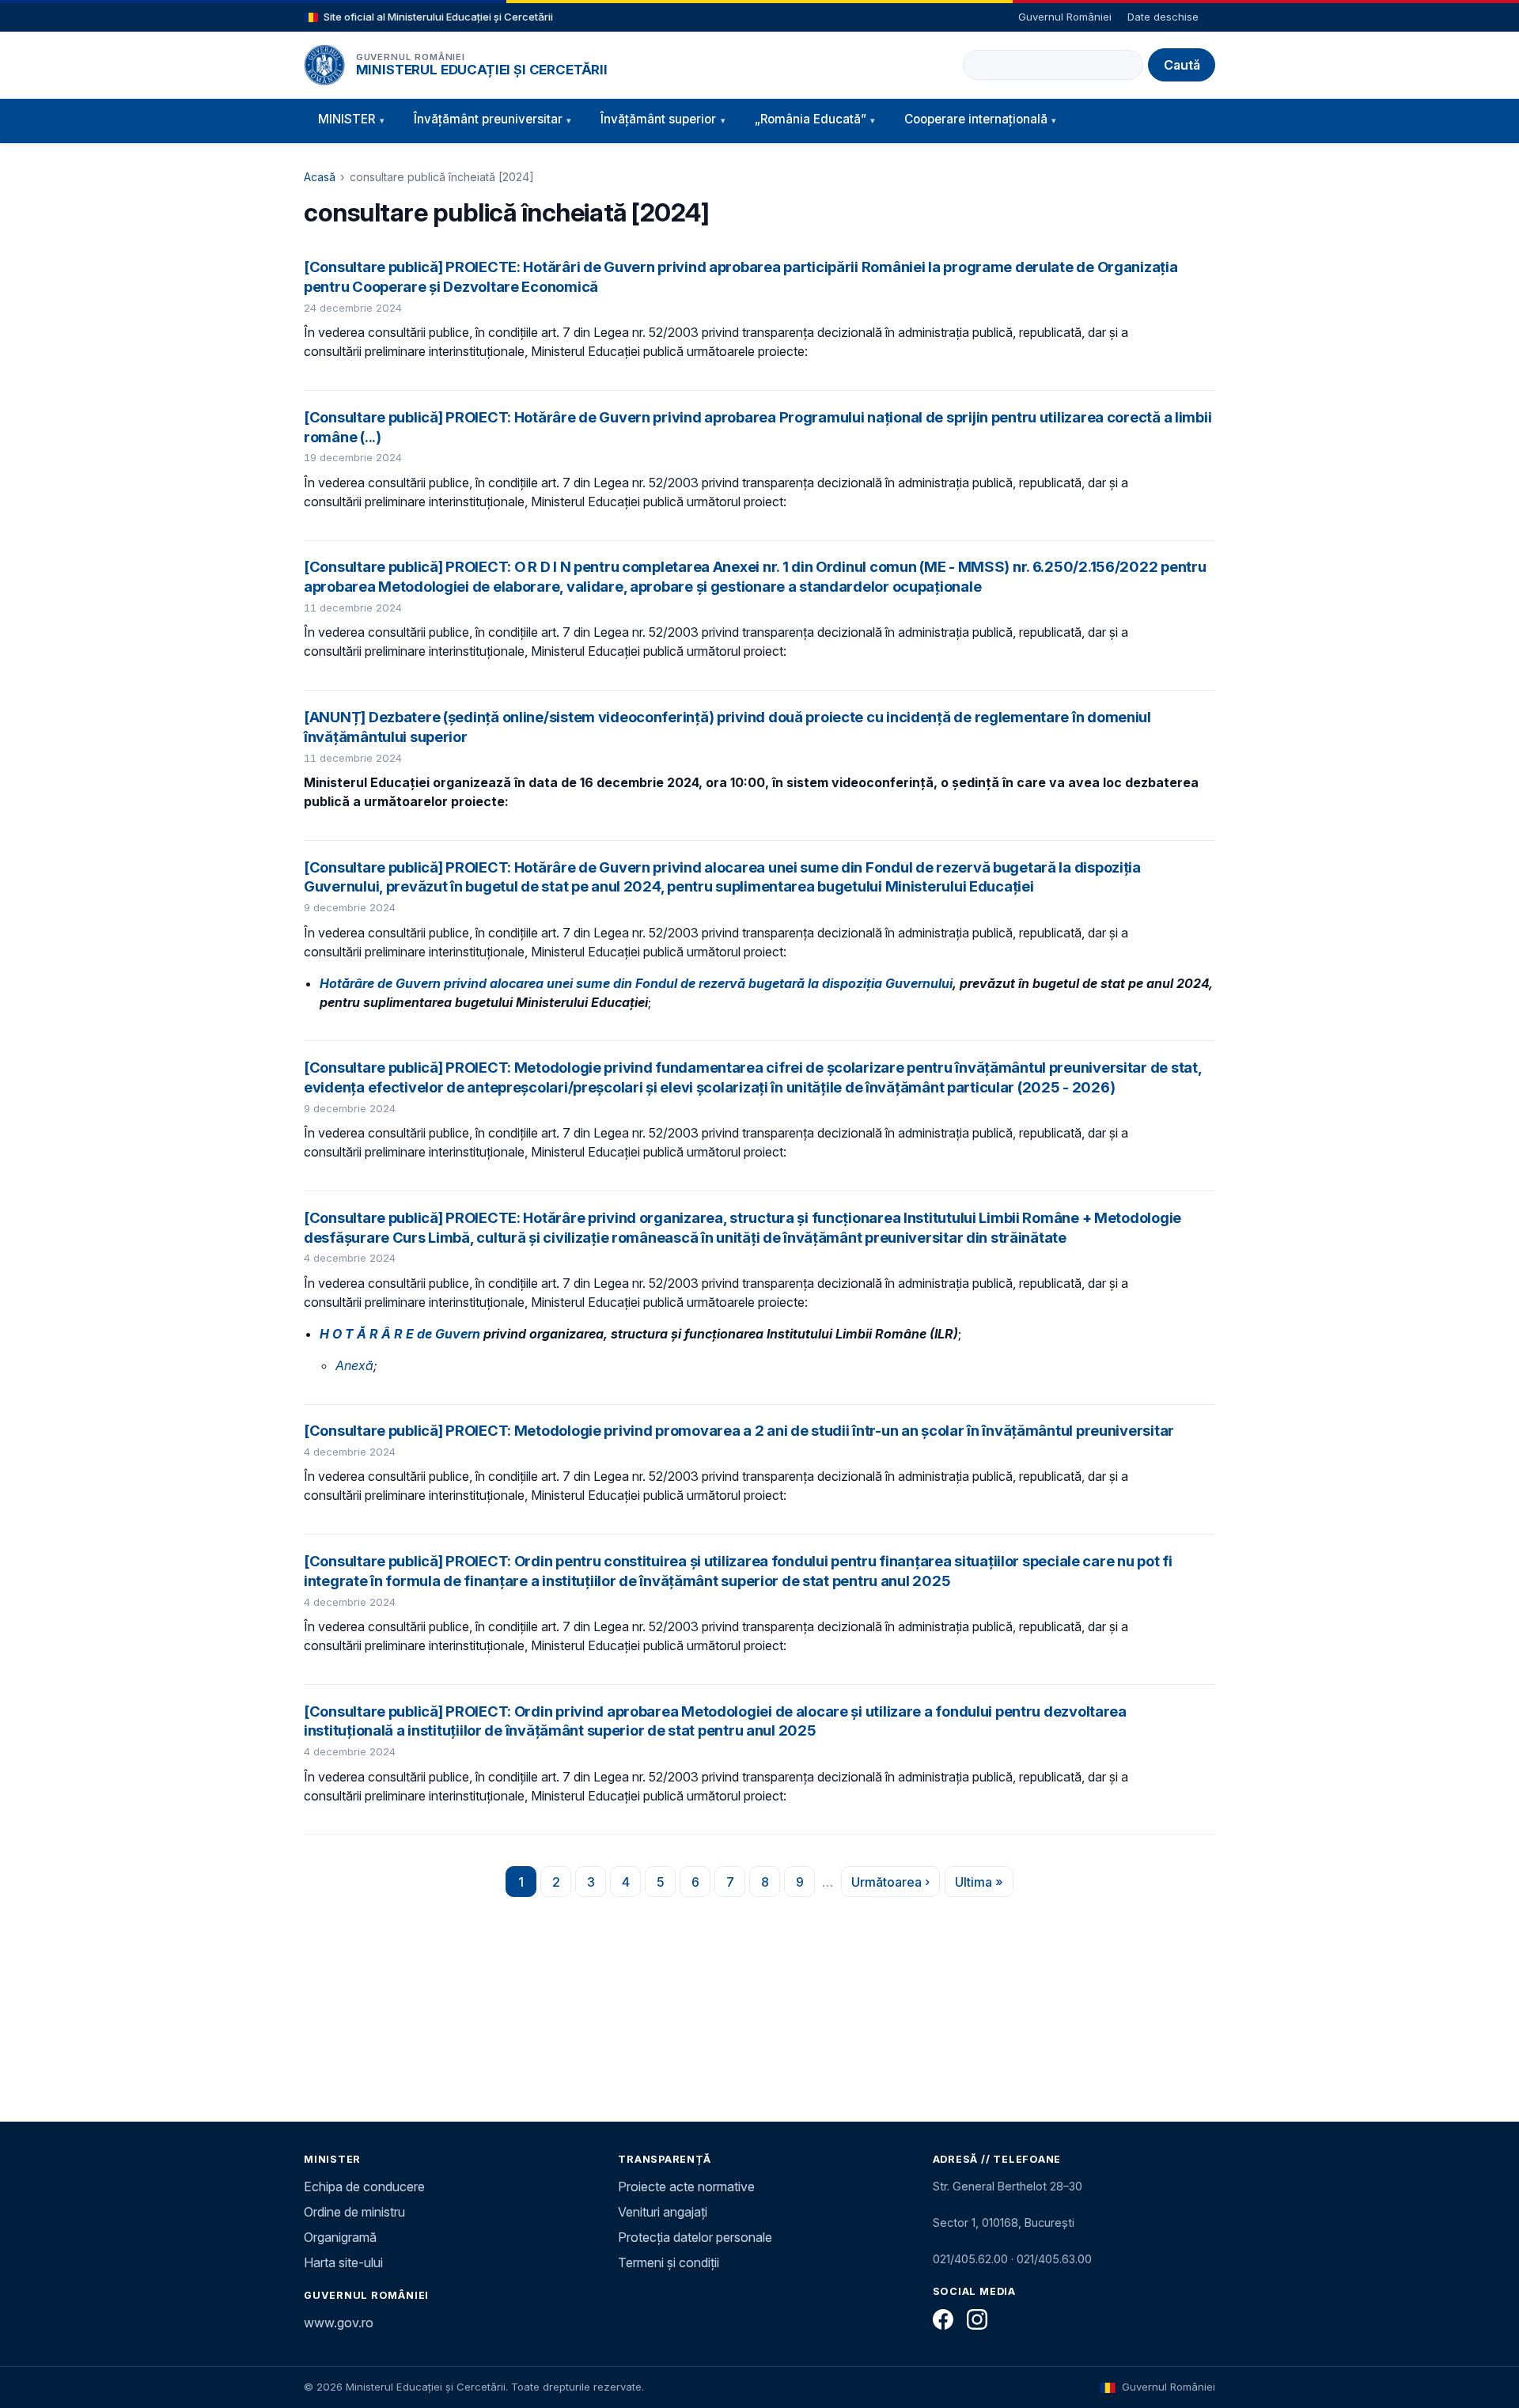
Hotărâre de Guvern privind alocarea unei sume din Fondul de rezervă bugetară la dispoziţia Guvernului (636, 983)
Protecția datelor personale (695, 2237)
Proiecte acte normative (686, 2187)
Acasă (320, 177)
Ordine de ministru (354, 2212)
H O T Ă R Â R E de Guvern (400, 1334)
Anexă (354, 1365)
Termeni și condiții (669, 2262)
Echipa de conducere (364, 2187)
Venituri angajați (663, 2212)
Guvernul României (1065, 17)
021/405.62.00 (970, 2259)
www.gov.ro (339, 2323)
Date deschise (1163, 17)
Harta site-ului (343, 2262)
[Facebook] (943, 2319)
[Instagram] (977, 2319)
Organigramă (340, 2237)
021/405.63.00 (1054, 2259)
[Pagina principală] (324, 65)
